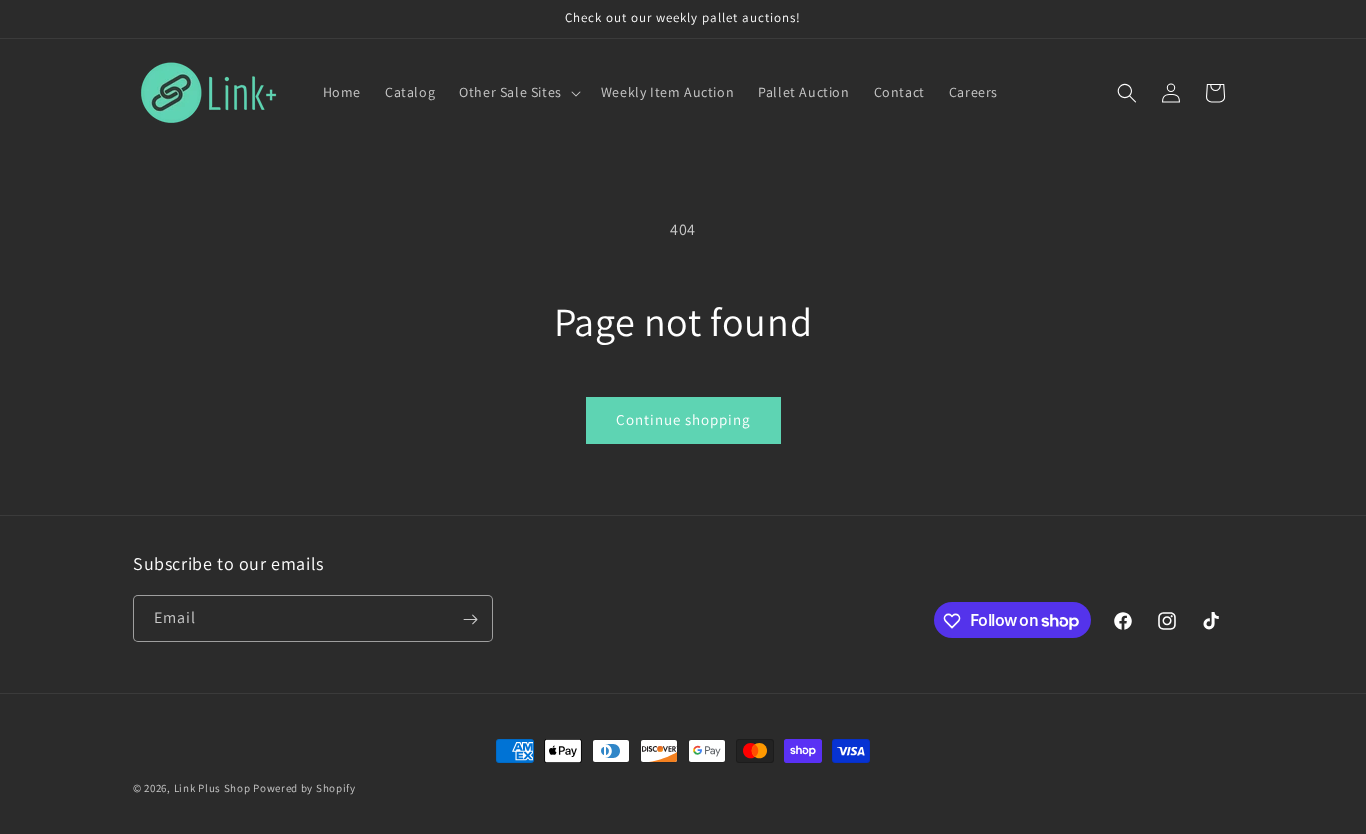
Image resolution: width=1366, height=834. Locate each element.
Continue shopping (683, 419)
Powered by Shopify (304, 788)
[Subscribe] (470, 619)
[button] (518, 92)
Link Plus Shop (212, 788)
